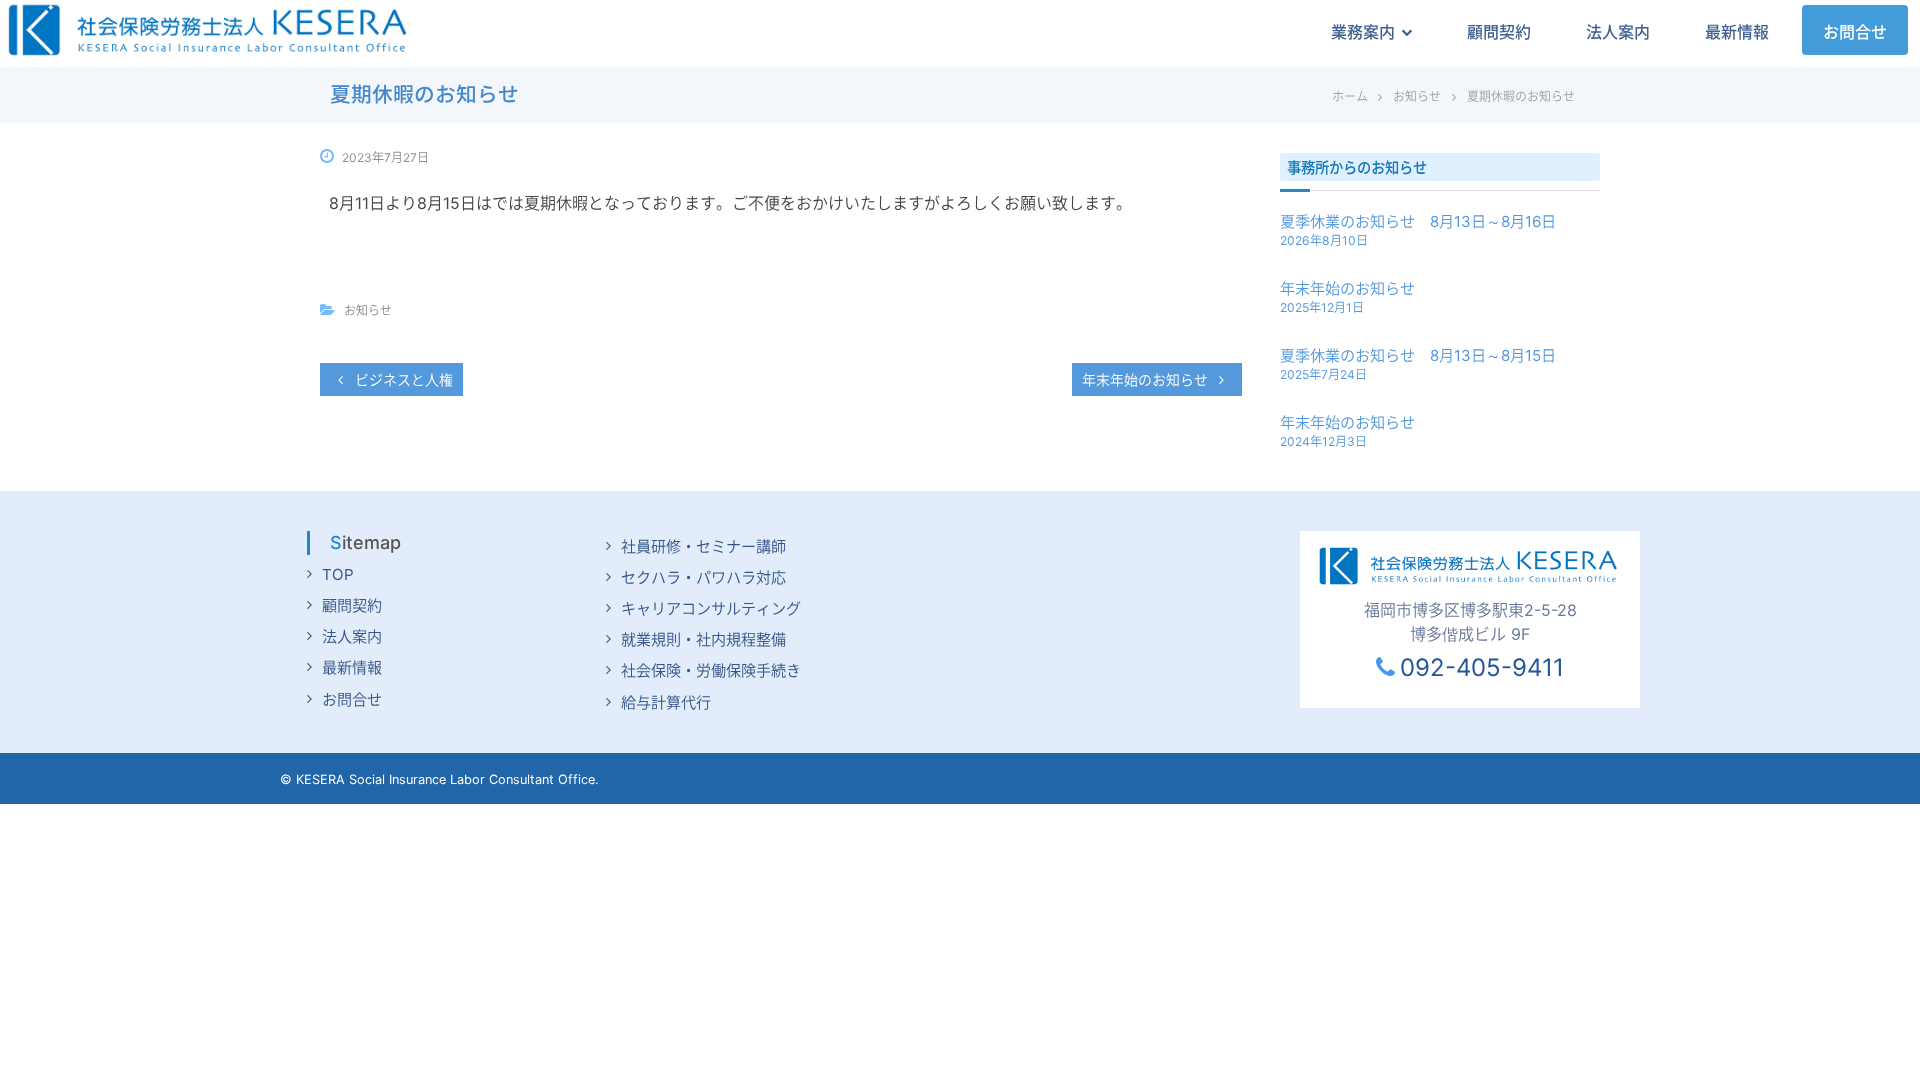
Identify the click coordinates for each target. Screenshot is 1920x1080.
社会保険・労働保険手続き (711, 670)
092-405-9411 (1482, 667)
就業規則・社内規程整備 (703, 639)
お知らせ (1417, 96)
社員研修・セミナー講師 (703, 546)
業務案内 (1363, 32)
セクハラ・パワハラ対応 (703, 577)
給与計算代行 (666, 702)
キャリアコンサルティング (711, 608)
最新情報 (1737, 32)
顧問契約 (1499, 32)
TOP (338, 574)
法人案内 (1618, 32)
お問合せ (1855, 32)
